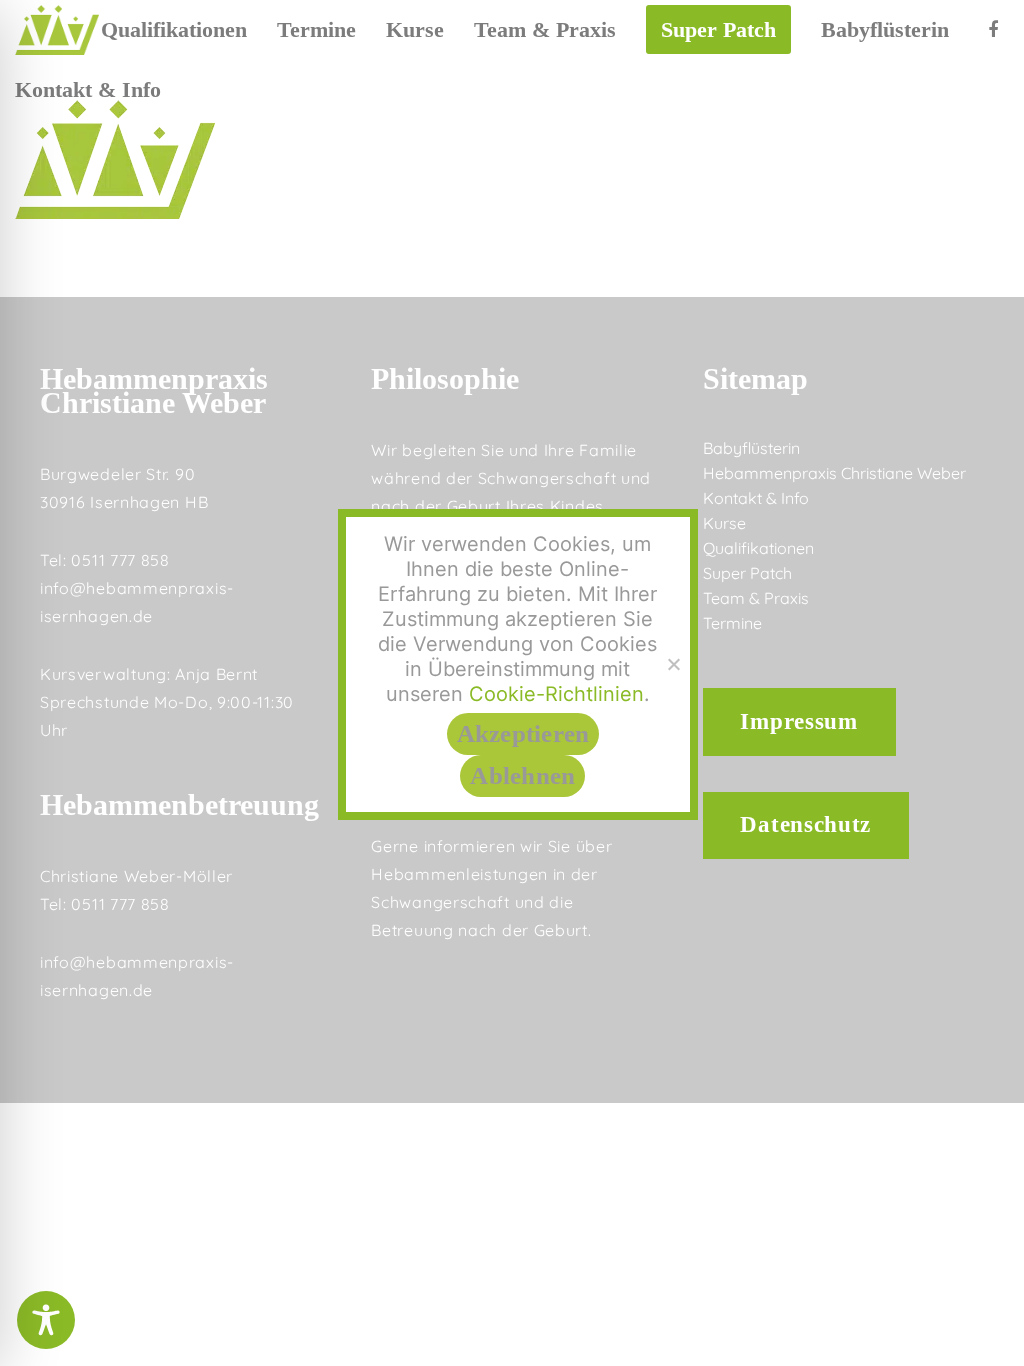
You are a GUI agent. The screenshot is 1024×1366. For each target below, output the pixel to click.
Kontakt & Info (756, 498)
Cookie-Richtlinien (556, 694)
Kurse (724, 523)
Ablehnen (522, 775)
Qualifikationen (758, 548)
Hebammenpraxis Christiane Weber (834, 473)
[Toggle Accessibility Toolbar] (46, 1320)
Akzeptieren (523, 733)
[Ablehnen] (673, 664)
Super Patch (747, 573)
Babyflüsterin (751, 448)
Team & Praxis (756, 598)
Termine (732, 623)
